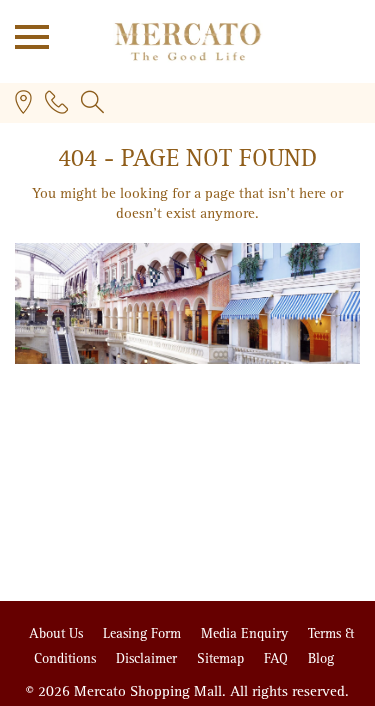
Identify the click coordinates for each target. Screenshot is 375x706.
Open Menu (25, 35)
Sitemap (222, 658)
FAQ (278, 658)
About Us (58, 633)
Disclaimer (148, 658)
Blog (321, 658)
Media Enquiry (246, 633)
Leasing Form (144, 633)
